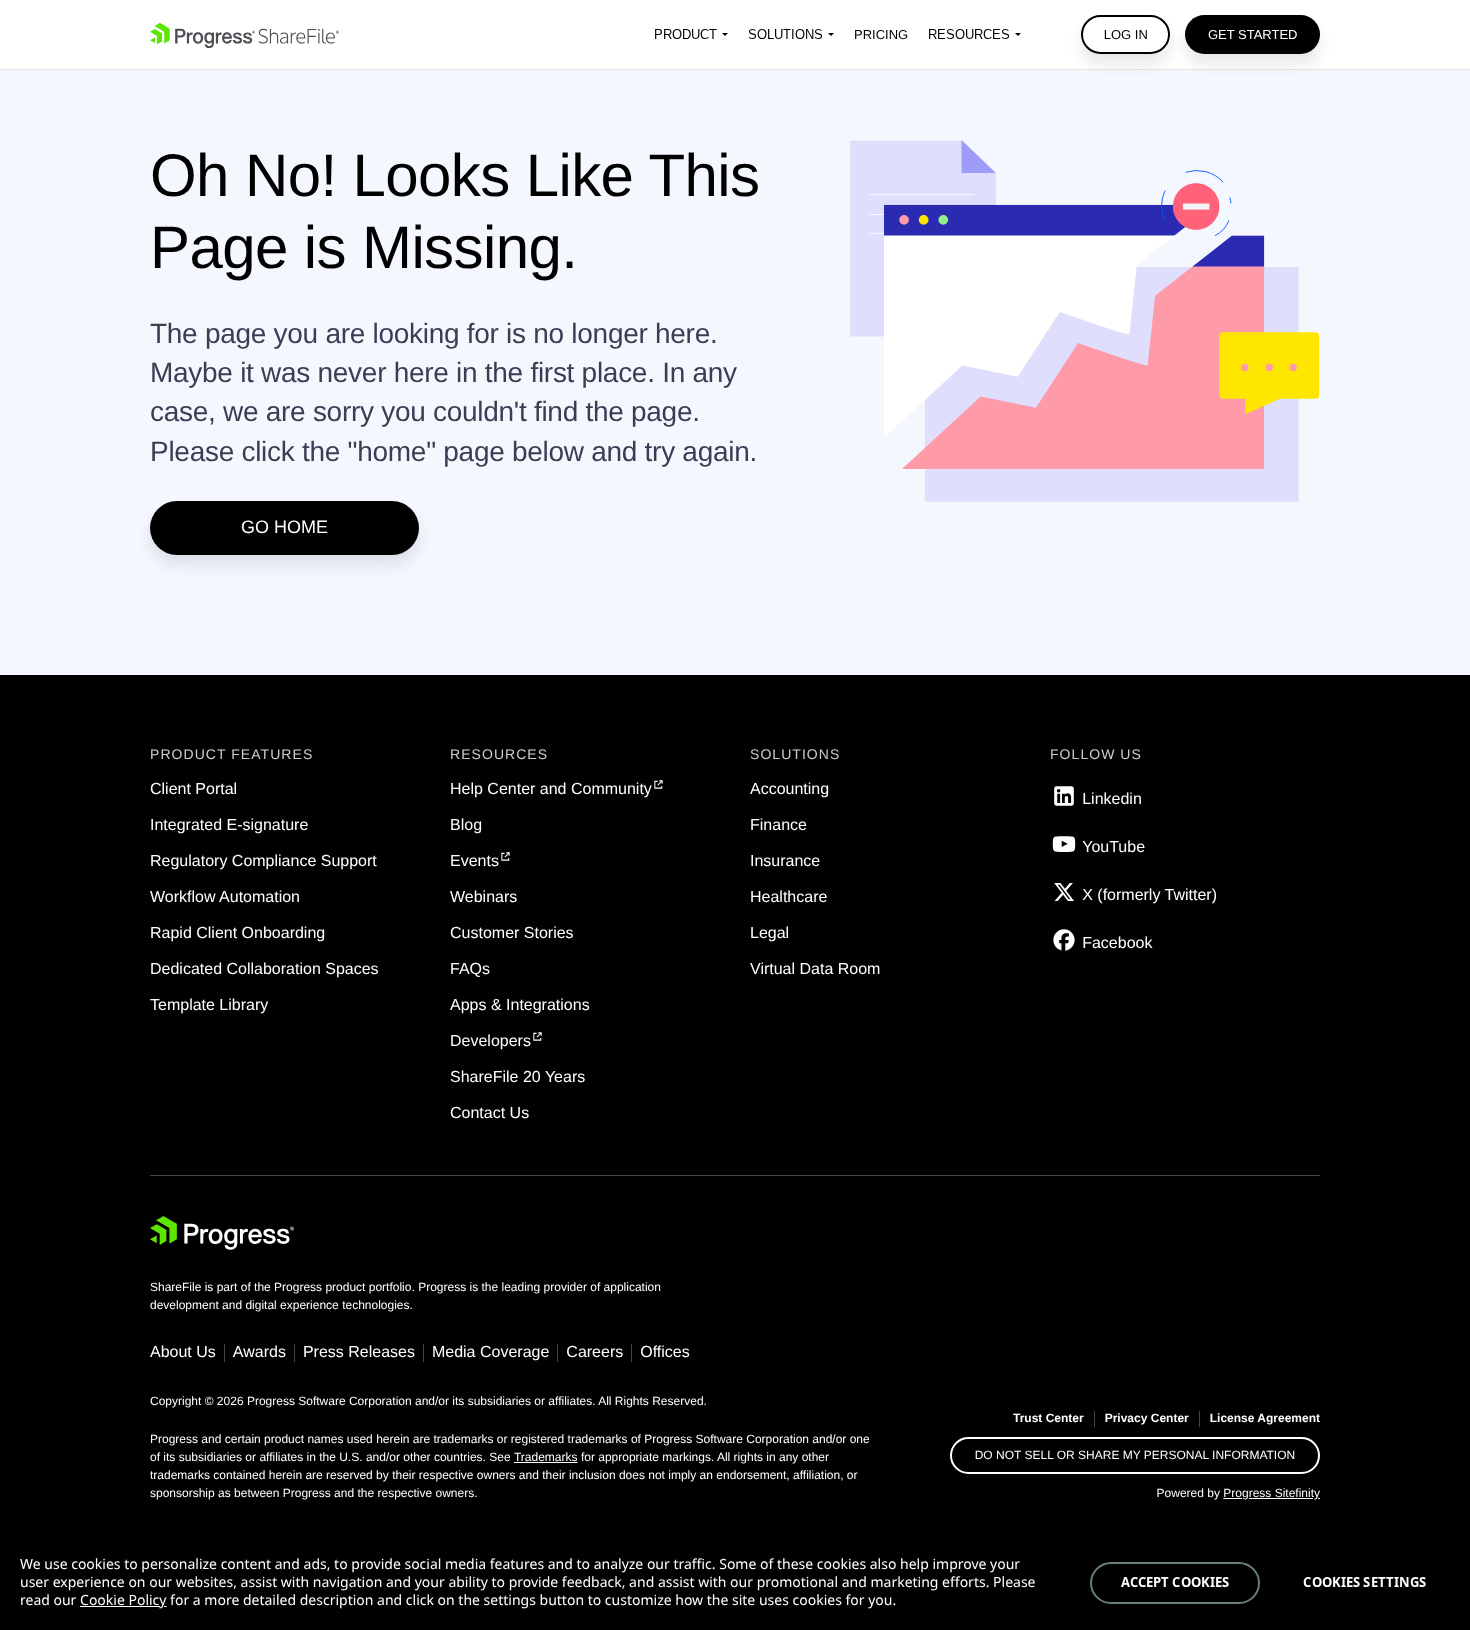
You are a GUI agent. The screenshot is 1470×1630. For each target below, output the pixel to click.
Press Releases (359, 1352)
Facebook (1117, 943)
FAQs (470, 969)
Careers (594, 1352)
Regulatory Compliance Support (263, 861)
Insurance (785, 861)
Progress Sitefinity (1271, 1493)
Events (474, 861)
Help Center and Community (551, 789)
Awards (259, 1352)
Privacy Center (1147, 1418)
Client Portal (193, 789)
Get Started (1253, 34)
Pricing (881, 34)
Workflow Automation (225, 897)
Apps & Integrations (520, 1005)
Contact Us (489, 1113)
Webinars (483, 897)
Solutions (785, 34)
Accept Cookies (1175, 1582)
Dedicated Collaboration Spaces (264, 969)
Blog (466, 825)
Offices (665, 1352)
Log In (1126, 34)
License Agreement (1265, 1418)
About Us (183, 1352)
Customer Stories (512, 933)
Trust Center (1048, 1418)
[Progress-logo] (222, 1237)
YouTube (1113, 847)
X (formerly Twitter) (1149, 895)
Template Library (209, 1005)
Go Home (284, 527)
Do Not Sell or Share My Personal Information (1135, 1455)
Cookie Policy (123, 1600)
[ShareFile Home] (244, 34)
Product (685, 34)
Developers (490, 1041)
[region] (735, 1583)
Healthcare (788, 897)
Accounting (789, 789)
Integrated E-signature (229, 825)
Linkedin (1112, 799)
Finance (778, 825)
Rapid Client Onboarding (237, 933)
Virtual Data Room (815, 969)
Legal (769, 933)
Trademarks (546, 1457)
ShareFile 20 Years (517, 1077)
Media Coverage (490, 1352)
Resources (969, 34)
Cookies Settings (1364, 1582)
